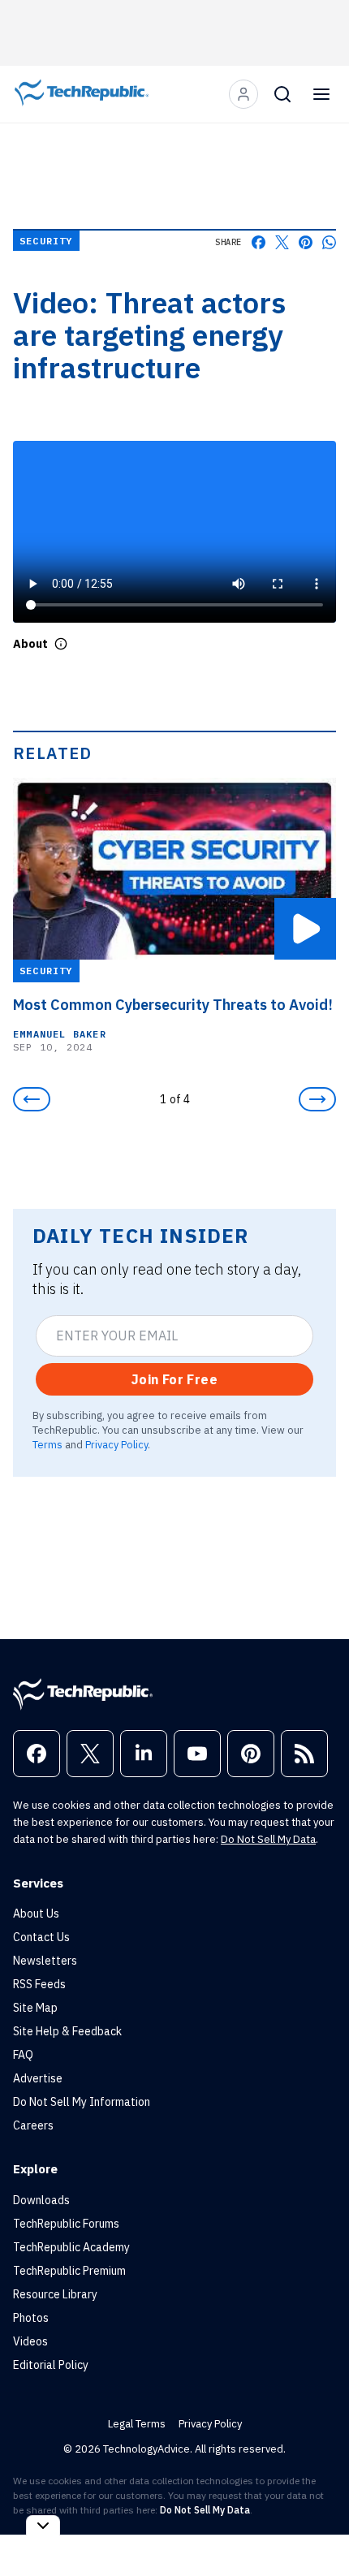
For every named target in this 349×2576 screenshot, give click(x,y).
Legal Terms (137, 2424)
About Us (36, 1914)
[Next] (317, 1099)
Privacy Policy (116, 1444)
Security (46, 241)
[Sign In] (243, 94)
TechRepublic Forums (66, 2224)
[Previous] (32, 1099)
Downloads (41, 2200)
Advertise (38, 2078)
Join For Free (174, 1379)
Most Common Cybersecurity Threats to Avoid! (173, 1004)
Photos (31, 2318)
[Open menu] (321, 94)
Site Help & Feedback (67, 2031)
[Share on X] (282, 242)
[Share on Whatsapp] (329, 242)
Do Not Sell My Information (82, 2102)
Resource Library (55, 2294)
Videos (30, 2341)
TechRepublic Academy (71, 2247)
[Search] (282, 94)
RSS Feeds (39, 1984)
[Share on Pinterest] (306, 242)
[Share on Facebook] (259, 242)
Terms (47, 1444)
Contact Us (41, 1937)
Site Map (35, 2008)
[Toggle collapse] (43, 2525)
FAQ (23, 2055)
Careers (33, 2125)
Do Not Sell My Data (268, 1839)
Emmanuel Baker (60, 1033)
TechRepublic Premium (69, 2271)
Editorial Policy (51, 2365)
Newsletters (45, 1961)
